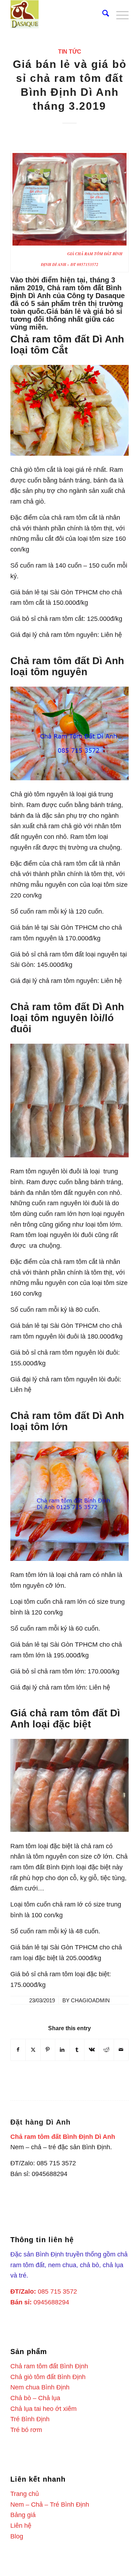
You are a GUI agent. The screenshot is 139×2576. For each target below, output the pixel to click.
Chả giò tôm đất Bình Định (48, 2377)
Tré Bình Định (30, 2419)
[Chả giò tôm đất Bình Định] (58, 14)
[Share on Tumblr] (77, 2050)
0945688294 (51, 2302)
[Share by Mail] (121, 2050)
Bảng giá (23, 2515)
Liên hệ (21, 2526)
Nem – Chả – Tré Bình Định (50, 2505)
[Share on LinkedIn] (62, 2050)
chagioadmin (90, 2001)
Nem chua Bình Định (40, 2387)
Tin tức (70, 51)
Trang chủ (25, 2494)
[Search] (102, 14)
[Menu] (119, 14)
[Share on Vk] (92, 2050)
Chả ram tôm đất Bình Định (49, 2366)
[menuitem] (102, 14)
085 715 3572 (57, 2291)
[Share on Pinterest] (48, 2050)
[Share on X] (33, 2050)
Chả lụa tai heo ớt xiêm (43, 2409)
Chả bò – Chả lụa (35, 2398)
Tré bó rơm (26, 2430)
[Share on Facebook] (18, 2050)
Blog (17, 2536)
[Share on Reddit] (106, 2050)
